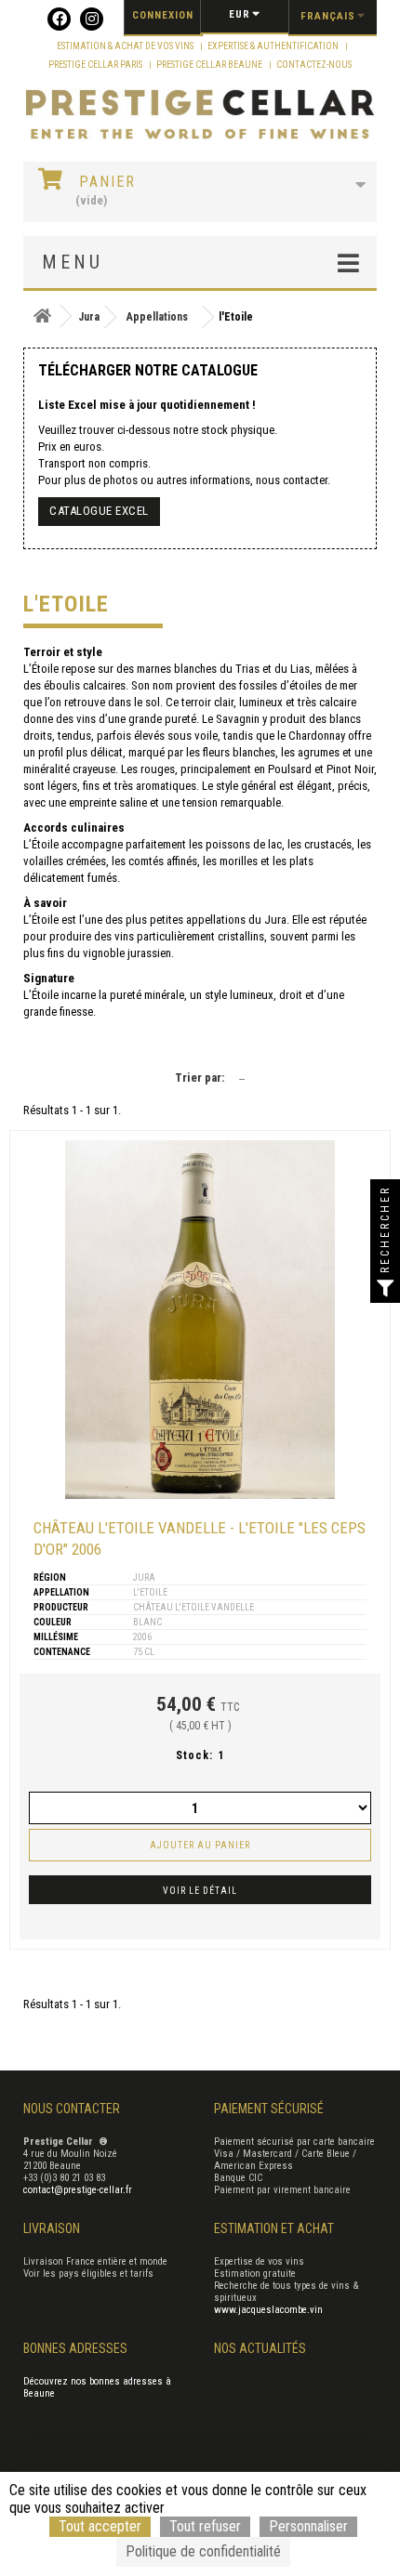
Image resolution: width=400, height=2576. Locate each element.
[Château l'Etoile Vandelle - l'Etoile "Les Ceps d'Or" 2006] (200, 1320)
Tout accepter (100, 2526)
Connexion (163, 15)
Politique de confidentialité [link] (203, 2551)
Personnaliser (308, 2526)
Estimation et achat (274, 2228)
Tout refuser (205, 2526)
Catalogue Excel (99, 511)
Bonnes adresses (75, 2348)
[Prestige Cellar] (200, 115)
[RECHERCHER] (385, 1288)
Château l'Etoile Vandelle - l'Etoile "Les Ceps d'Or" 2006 (200, 1538)
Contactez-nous (314, 65)
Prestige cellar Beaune (210, 65)
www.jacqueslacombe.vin (268, 2310)
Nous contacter (72, 2109)
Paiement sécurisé (269, 2109)
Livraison (52, 2228)
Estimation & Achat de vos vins (126, 46)
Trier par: (200, 1078)
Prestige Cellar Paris (96, 65)
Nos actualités (260, 2348)
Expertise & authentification (274, 46)
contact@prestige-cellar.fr (78, 2190)
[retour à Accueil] (42, 316)
